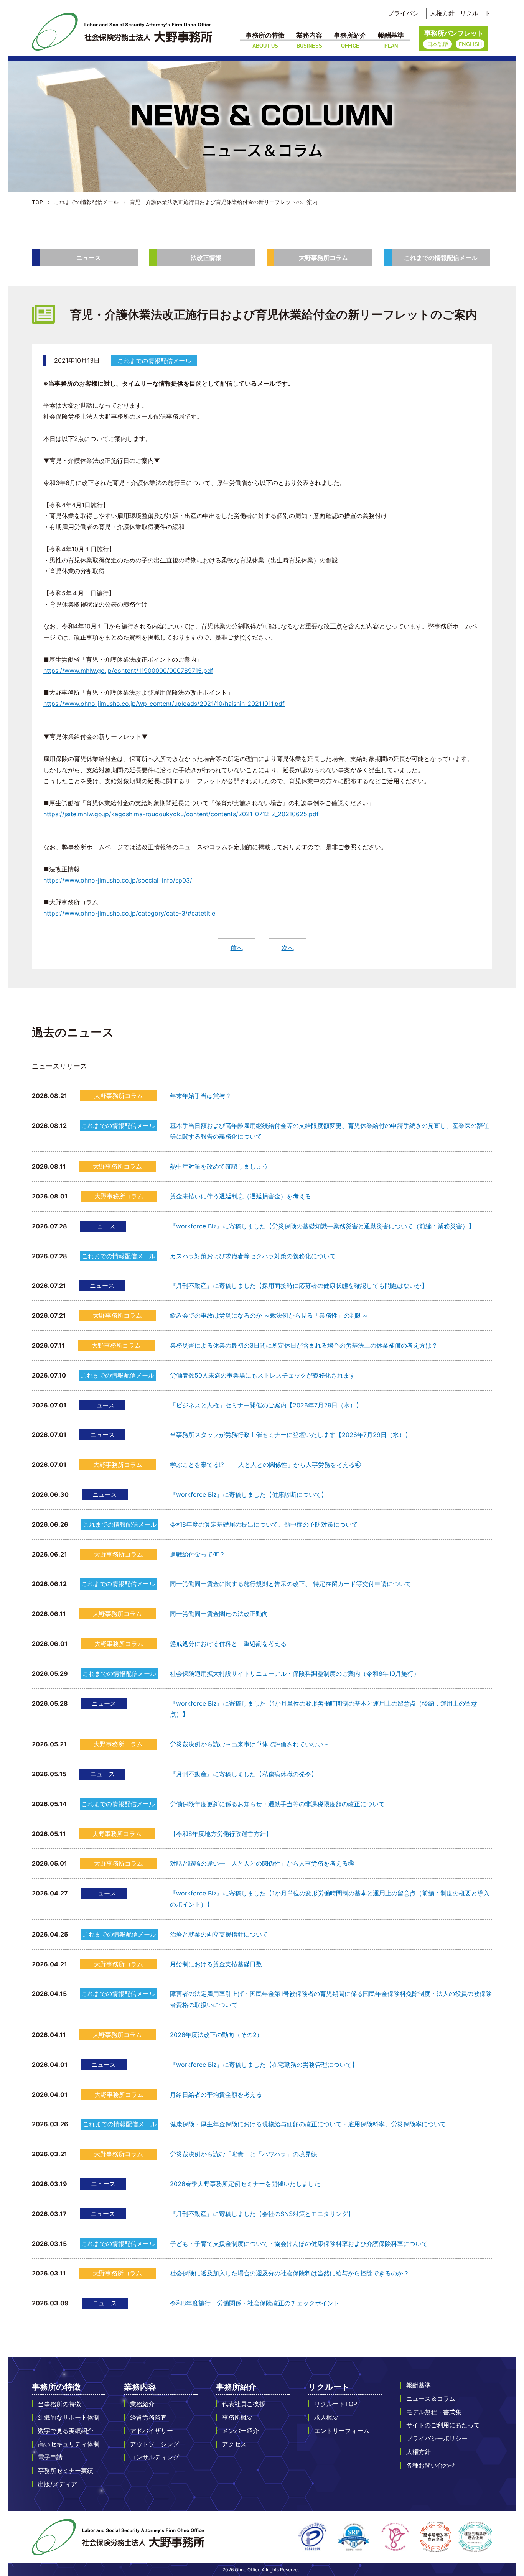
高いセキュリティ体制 (69, 2444)
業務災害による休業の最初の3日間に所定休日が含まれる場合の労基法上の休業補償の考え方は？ (304, 1345)
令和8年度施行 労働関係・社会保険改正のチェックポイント (255, 2303)
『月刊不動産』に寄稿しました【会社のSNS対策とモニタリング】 (262, 2214)
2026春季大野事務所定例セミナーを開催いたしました (245, 2184)
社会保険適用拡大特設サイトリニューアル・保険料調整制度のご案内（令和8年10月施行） (295, 1673)
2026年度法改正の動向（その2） (216, 2035)
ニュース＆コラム (431, 2398)
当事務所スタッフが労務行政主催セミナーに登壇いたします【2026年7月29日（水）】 (291, 1435)
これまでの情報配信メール (441, 258)
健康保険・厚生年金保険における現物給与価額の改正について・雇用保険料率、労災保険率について (308, 2124)
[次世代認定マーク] (395, 2537)
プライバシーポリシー (437, 2438)
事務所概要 (237, 2417)
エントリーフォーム (342, 2431)
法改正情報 (206, 258)
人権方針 (442, 13)
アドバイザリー (152, 2431)
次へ (288, 948)
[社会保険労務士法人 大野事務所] (122, 32)
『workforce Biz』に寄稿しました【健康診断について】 (249, 1494)
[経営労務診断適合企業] (475, 2537)
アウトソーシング (155, 2444)
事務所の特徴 (265, 40)
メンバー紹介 (241, 2431)
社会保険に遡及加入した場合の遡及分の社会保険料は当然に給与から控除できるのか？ (290, 2273)
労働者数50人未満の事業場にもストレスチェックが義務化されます (263, 1375)
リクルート (475, 13)
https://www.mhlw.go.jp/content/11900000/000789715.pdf (128, 671)
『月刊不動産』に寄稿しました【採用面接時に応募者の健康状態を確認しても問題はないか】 (299, 1286)
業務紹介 (142, 2404)
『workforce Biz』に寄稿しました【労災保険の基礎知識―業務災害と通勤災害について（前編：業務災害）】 (322, 1226)
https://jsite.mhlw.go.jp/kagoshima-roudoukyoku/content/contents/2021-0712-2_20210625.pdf (181, 814)
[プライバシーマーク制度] (312, 2537)
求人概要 (326, 2417)
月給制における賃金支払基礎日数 (216, 1964)
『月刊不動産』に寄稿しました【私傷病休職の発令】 (244, 1774)
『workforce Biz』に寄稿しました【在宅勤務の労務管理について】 (264, 2065)
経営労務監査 (148, 2417)
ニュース (89, 258)
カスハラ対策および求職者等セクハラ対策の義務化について (253, 1256)
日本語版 (438, 44)
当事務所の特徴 (59, 2404)
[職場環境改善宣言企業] (436, 2537)
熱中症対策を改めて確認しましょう (219, 1166)
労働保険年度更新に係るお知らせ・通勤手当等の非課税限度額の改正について (277, 1804)
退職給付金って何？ (198, 1554)
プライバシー (406, 13)
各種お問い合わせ (431, 2465)
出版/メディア (58, 2484)
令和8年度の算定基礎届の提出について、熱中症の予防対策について (264, 1524)
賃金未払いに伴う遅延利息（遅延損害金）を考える (241, 1196)
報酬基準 (391, 40)
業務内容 (309, 40)
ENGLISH (470, 44)
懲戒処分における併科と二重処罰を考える (228, 1644)
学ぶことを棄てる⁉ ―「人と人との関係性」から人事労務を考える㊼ (265, 1465)
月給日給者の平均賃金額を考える (216, 2094)
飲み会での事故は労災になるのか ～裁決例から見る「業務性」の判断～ (269, 1315)
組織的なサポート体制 (69, 2417)
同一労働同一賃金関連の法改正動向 (219, 1614)
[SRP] (354, 2537)
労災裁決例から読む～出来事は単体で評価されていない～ (250, 1744)
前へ (237, 948)
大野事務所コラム (323, 258)
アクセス (234, 2444)
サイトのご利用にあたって (443, 2425)
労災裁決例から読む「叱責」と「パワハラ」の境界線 (244, 2154)
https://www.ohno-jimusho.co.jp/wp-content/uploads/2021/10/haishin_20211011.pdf (164, 704)
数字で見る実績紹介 (66, 2431)
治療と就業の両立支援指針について (219, 1934)
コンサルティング (155, 2457)
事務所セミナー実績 (66, 2471)
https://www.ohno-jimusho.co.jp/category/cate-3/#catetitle (129, 913)
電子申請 (50, 2457)
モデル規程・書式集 (434, 2412)
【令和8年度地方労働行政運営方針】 (221, 1834)
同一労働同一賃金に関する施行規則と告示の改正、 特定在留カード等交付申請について (291, 1584)
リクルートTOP (336, 2404)
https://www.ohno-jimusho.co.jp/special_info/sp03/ (118, 880)
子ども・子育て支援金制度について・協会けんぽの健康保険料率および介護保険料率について (299, 2244)
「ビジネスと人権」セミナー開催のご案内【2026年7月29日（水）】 (266, 1405)
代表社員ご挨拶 (244, 2404)
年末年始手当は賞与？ (201, 1096)
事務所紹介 (350, 40)
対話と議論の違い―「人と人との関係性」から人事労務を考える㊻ (262, 1863)
